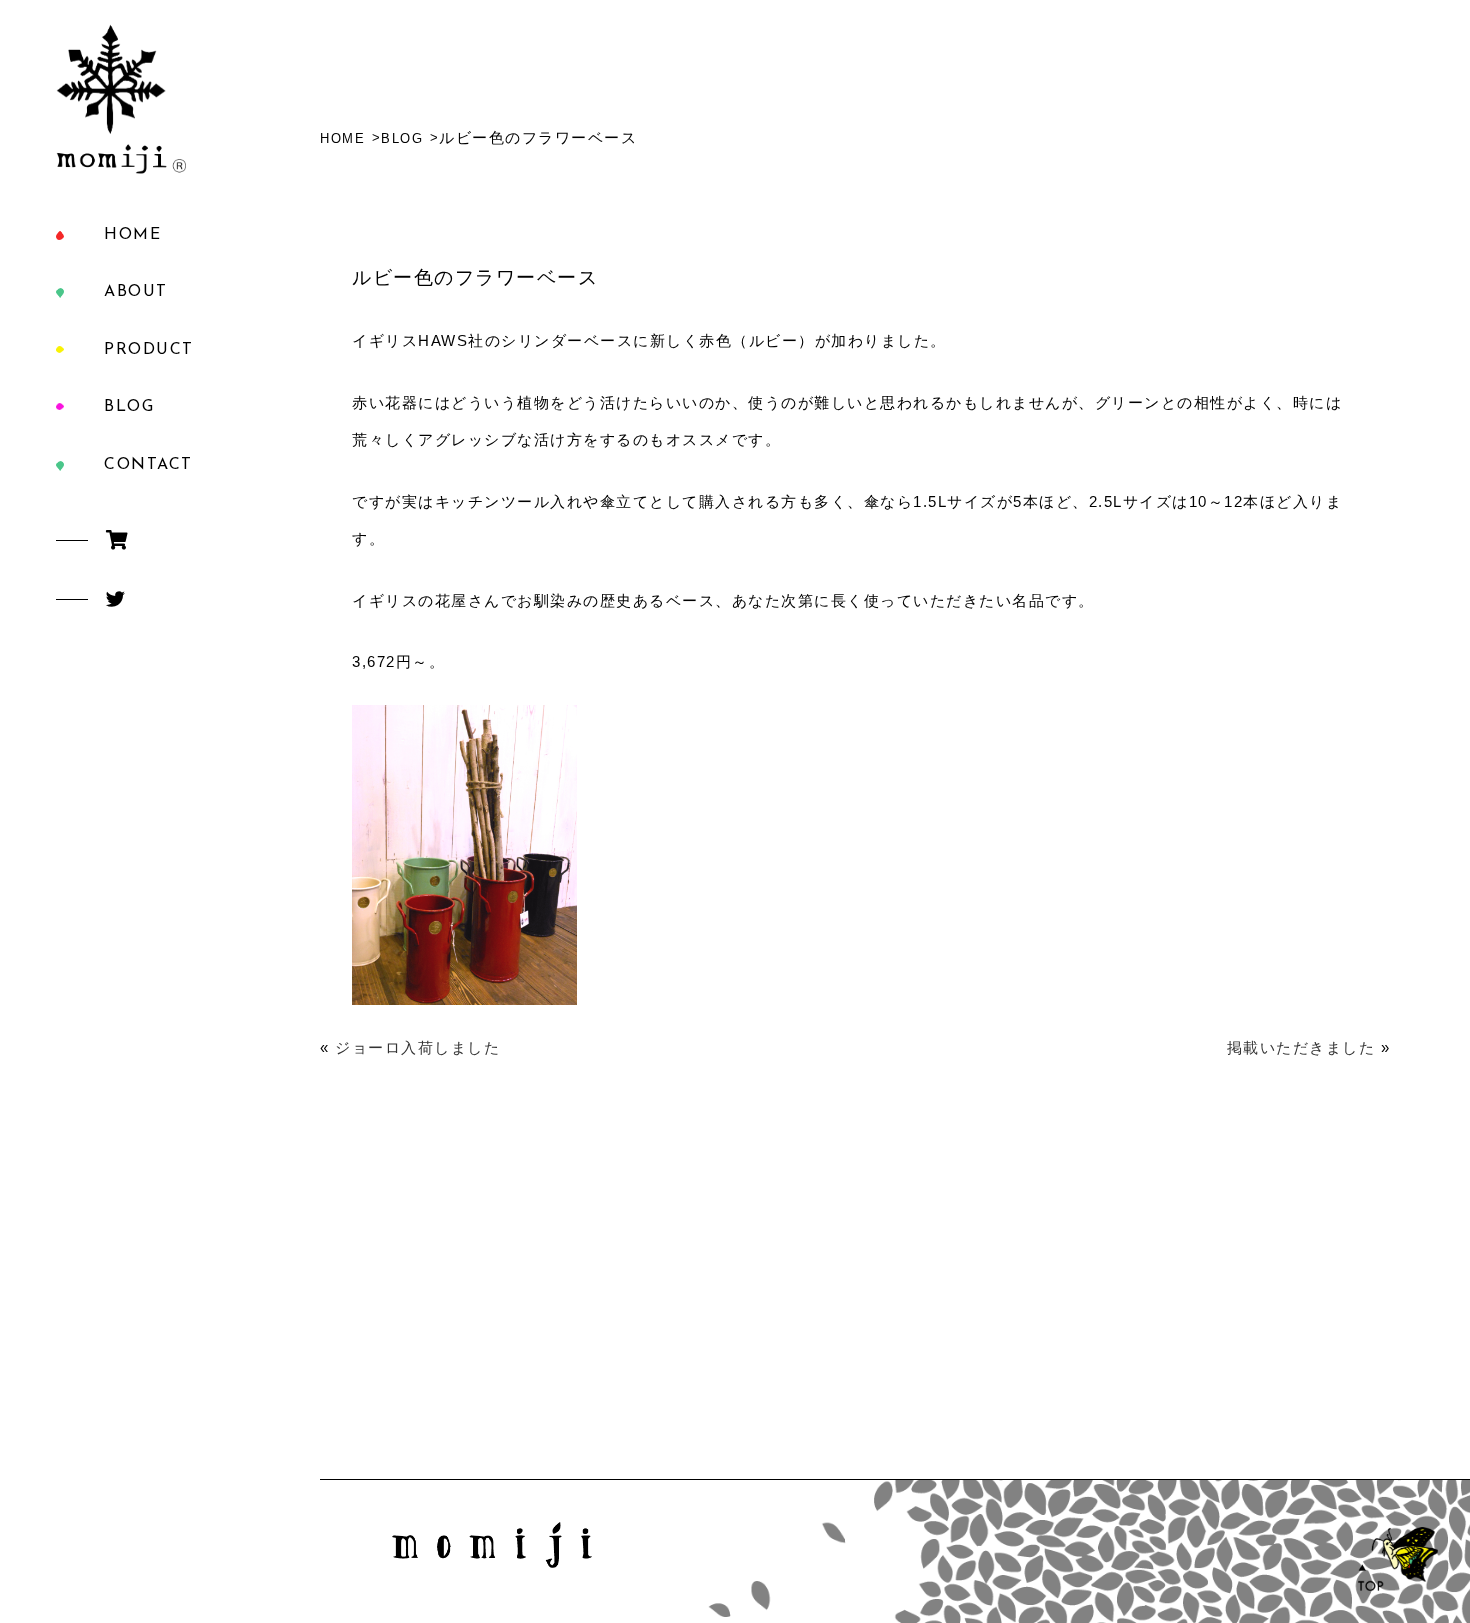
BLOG (129, 407)
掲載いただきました (1301, 1047)
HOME (132, 235)
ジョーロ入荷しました (417, 1047)
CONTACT (148, 465)
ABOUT (136, 292)
